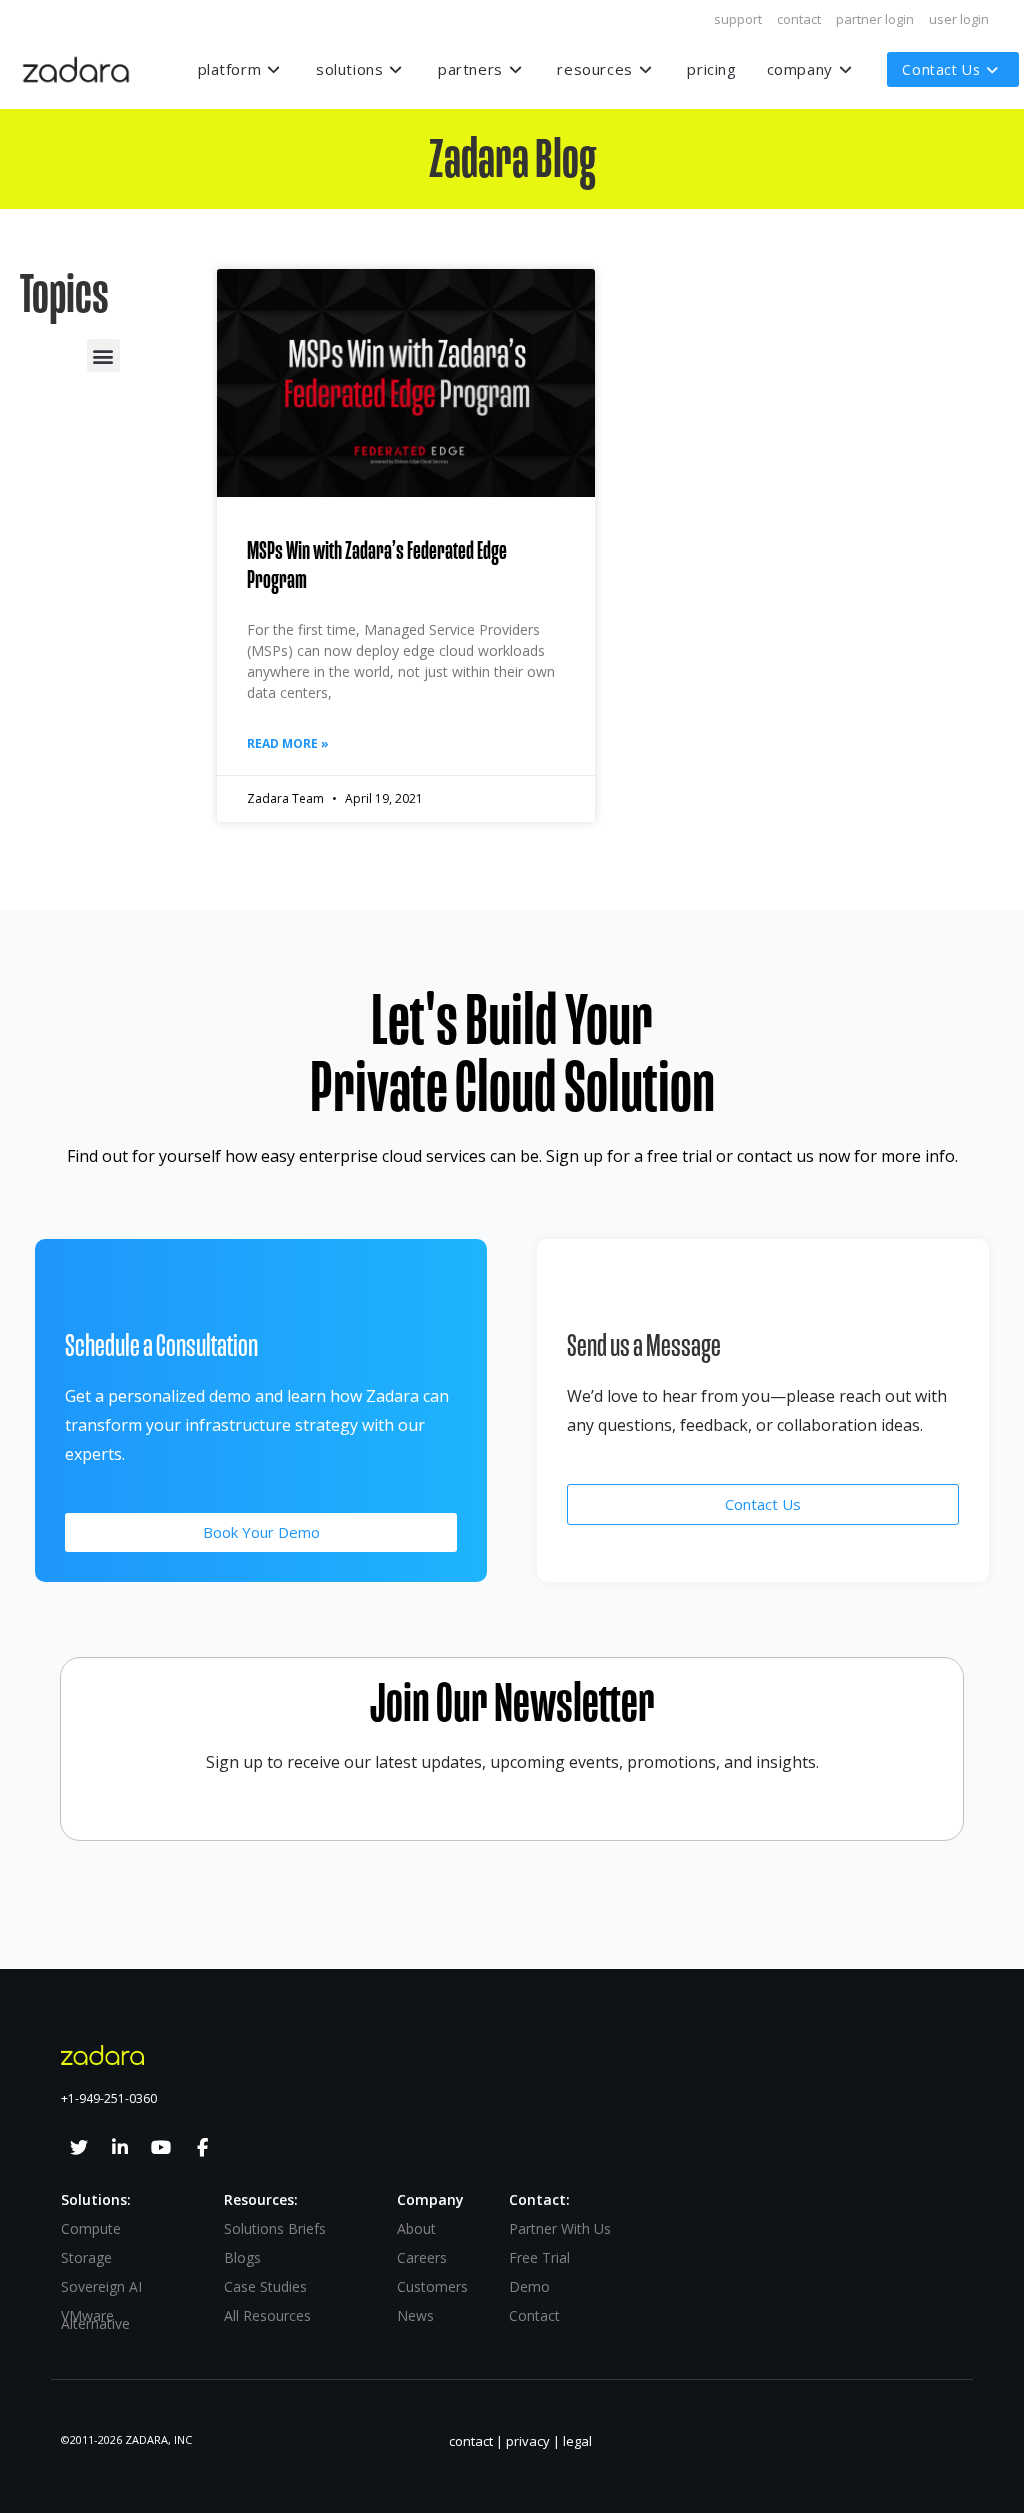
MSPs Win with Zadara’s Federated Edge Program (377, 565)
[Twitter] (79, 2148)
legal (577, 2441)
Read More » (288, 743)
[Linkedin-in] (120, 2148)
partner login (875, 19)
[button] (103, 355)
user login (959, 19)
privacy (528, 2441)
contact (799, 19)
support (738, 19)
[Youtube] (161, 2148)
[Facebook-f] (202, 2148)
